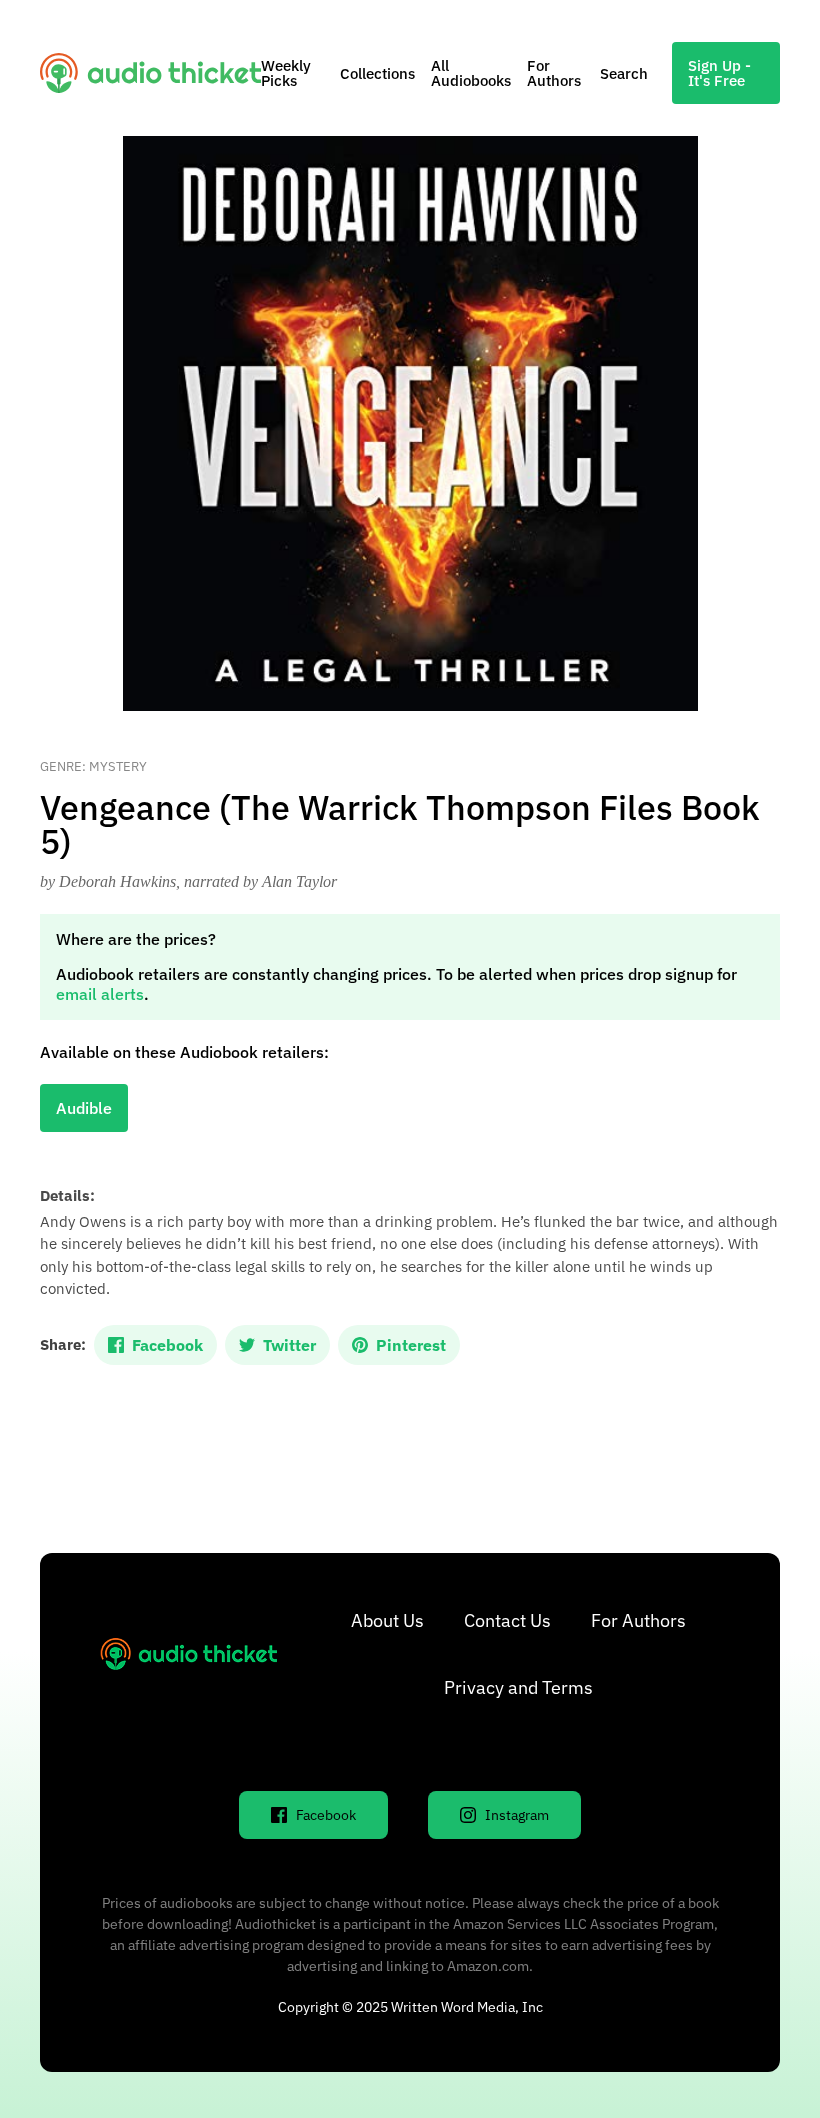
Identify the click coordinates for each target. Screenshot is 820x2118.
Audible (84, 1108)
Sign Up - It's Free (719, 73)
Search (624, 73)
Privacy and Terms (518, 1687)
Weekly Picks (286, 73)
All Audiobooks (471, 73)
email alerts (100, 994)
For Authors (554, 73)
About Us (387, 1620)
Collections (377, 73)
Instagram (517, 1815)
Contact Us (507, 1620)
